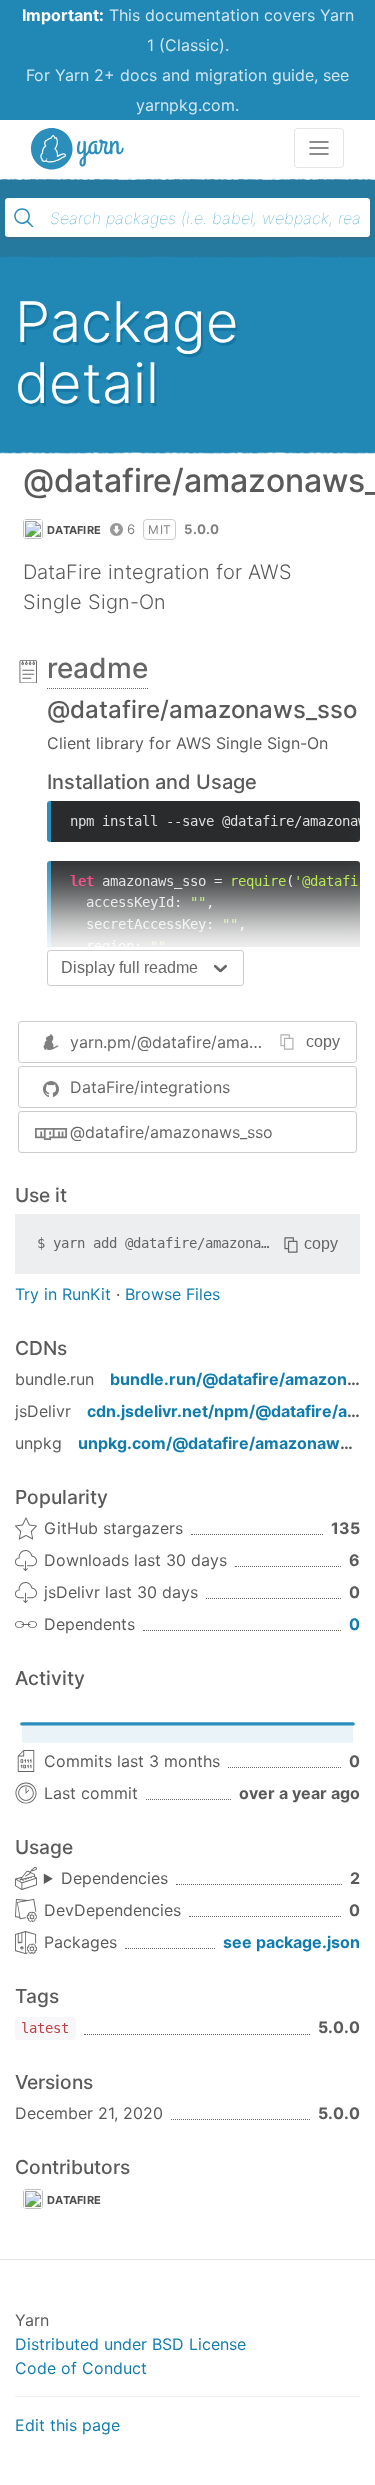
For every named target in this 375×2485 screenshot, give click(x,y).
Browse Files (172, 1294)
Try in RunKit (63, 1294)
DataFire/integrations (150, 1087)
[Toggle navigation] (319, 148)
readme (97, 668)
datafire (74, 2200)
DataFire (74, 530)
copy (323, 1041)
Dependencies (114, 1878)
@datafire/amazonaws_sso (171, 1132)
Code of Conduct (81, 2368)
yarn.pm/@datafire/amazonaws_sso (205, 1042)
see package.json (291, 1942)
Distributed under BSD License (130, 2344)
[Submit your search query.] (24, 218)
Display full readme (129, 967)
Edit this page (67, 2425)
